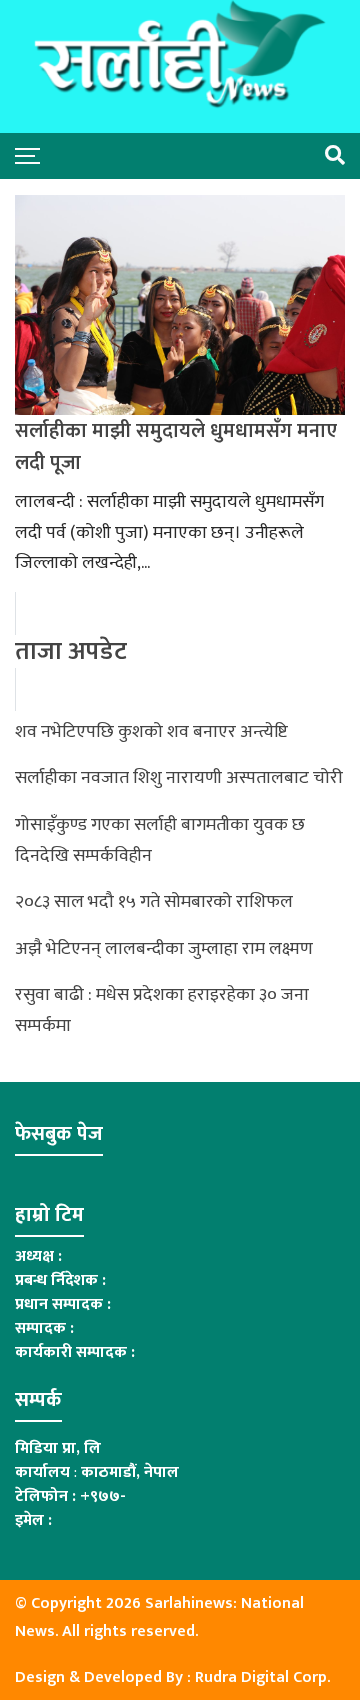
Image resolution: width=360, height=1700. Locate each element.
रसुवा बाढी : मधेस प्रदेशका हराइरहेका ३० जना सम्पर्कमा (162, 1010)
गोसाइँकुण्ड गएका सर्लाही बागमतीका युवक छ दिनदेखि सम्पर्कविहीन (160, 840)
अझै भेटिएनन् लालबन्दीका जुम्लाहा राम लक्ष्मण (164, 949)
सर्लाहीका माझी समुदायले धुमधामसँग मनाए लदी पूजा (176, 447)
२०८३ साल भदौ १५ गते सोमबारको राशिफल (154, 902)
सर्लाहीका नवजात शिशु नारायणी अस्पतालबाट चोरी (179, 778)
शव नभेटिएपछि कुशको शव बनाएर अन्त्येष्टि (151, 732)
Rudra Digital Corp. (262, 1677)
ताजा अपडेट (71, 652)
